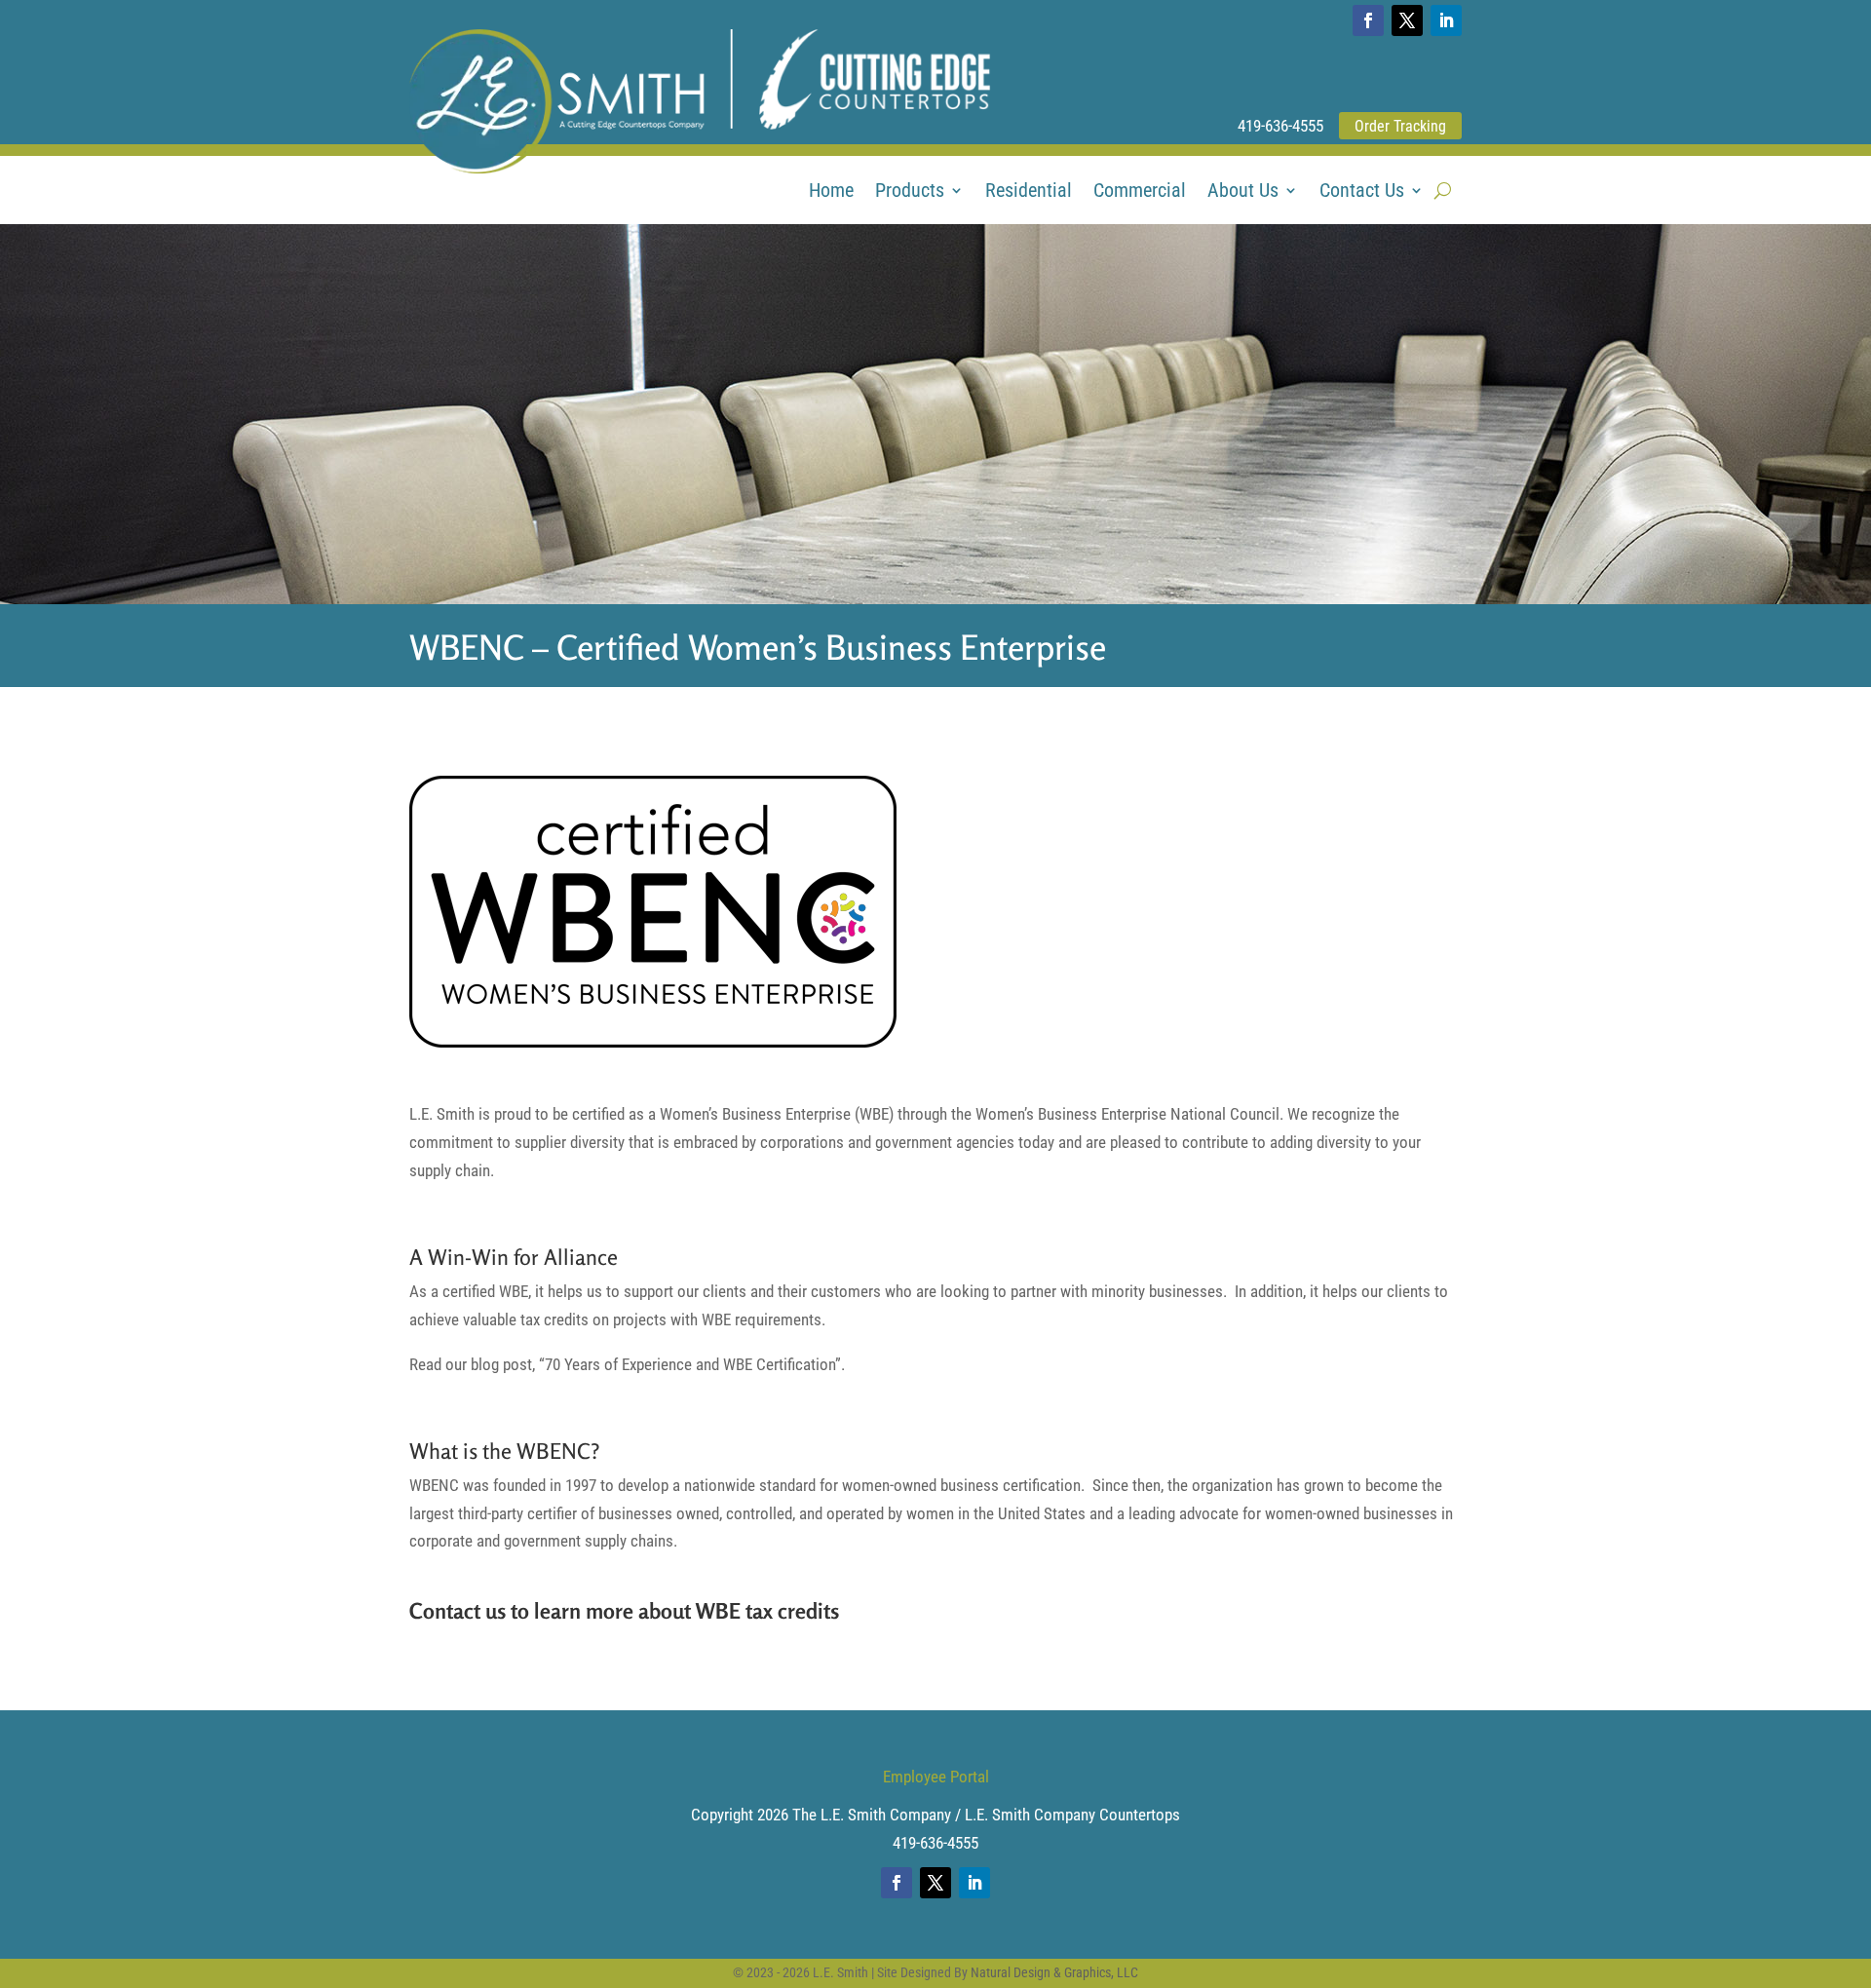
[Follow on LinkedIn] (1446, 20)
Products (910, 192)
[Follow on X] (1407, 20)
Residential (1029, 192)
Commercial (1140, 192)
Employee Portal (936, 1777)
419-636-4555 (1280, 126)
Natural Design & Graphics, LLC (1054, 1972)
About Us (1243, 192)
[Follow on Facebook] (1368, 20)
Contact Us (1362, 192)
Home (831, 192)
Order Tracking (1400, 126)
